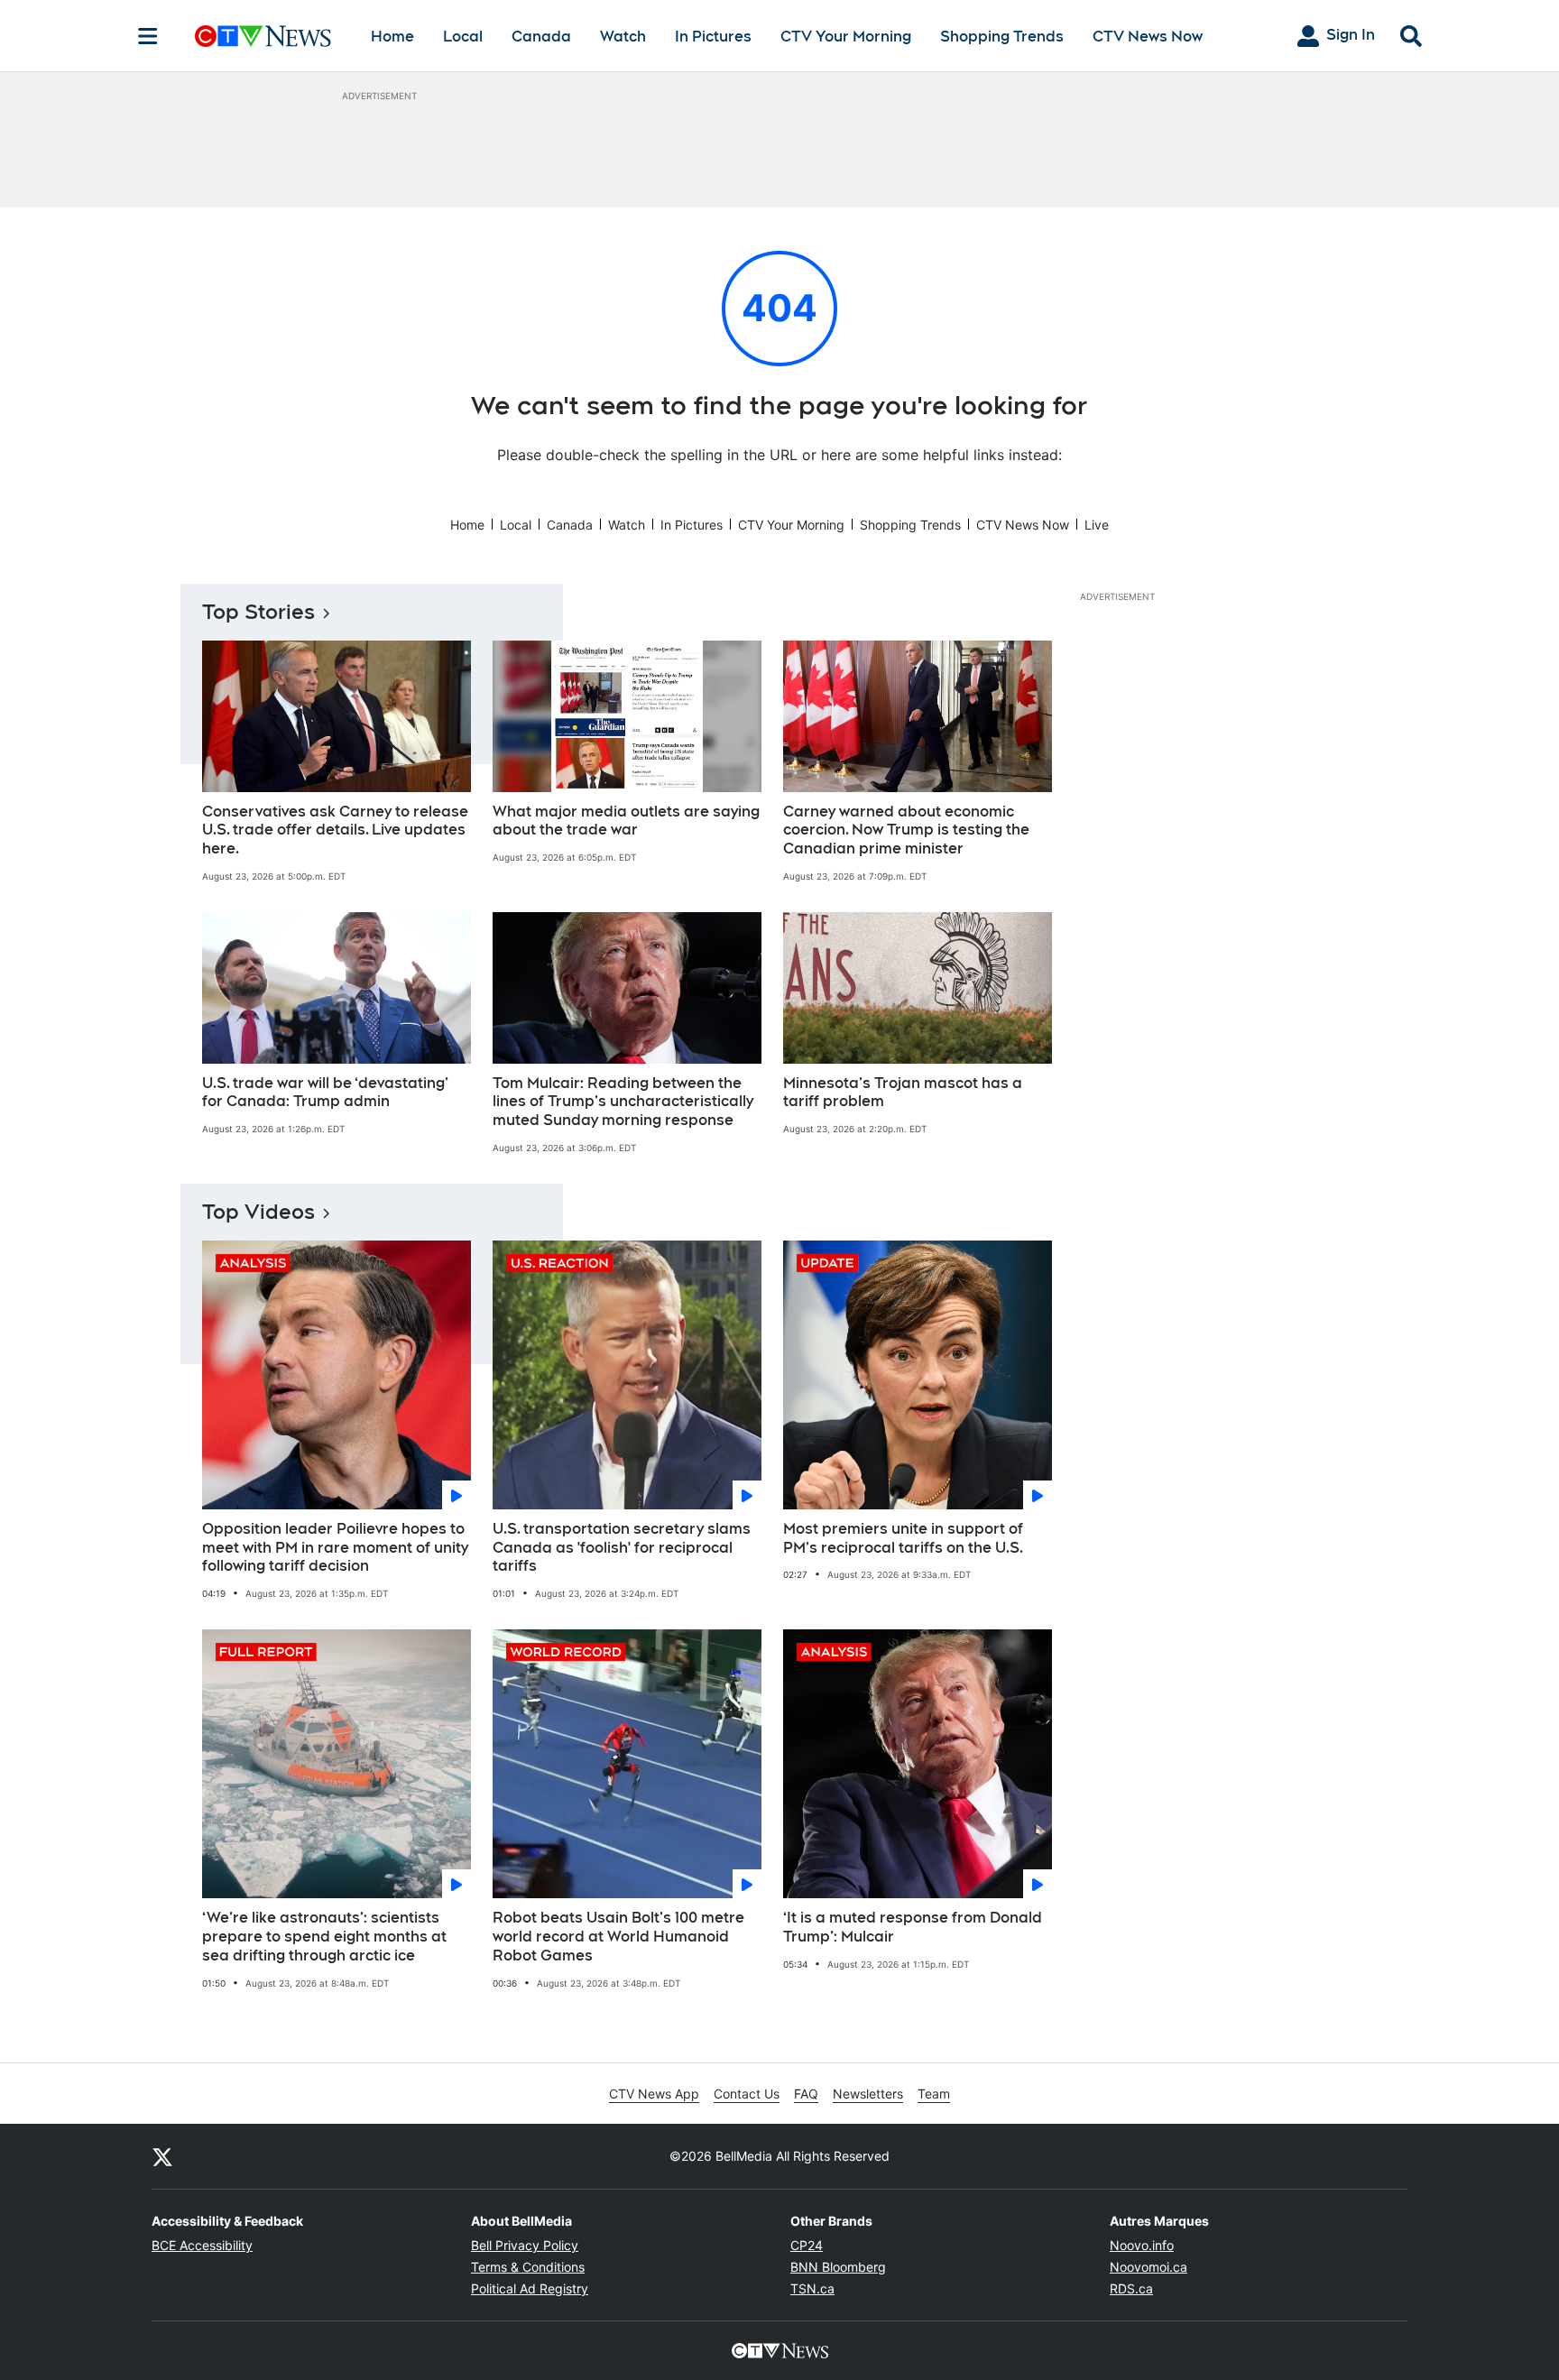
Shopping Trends (1002, 37)
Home (392, 37)
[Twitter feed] (162, 2156)
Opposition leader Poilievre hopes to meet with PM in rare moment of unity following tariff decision (335, 1548)
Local (463, 37)
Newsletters (868, 2094)
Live (1097, 525)
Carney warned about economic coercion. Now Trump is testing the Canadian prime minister (906, 830)
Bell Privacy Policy (525, 2245)
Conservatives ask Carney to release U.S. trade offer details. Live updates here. (335, 830)
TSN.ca (812, 2288)
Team (934, 2094)
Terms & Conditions (528, 2267)
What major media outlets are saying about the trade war (626, 821)
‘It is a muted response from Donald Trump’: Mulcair (913, 1927)
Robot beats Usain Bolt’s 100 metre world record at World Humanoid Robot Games (618, 1937)
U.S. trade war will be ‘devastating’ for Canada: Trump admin (325, 1093)
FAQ (806, 2094)
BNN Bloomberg (838, 2267)
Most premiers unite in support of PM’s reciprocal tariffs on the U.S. (903, 1538)
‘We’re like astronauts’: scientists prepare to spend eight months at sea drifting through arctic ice (324, 1937)
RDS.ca (1131, 2288)
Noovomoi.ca (1148, 2267)
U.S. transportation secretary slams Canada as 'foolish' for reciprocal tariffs (622, 1548)
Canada (541, 37)
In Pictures (713, 37)
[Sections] (148, 36)
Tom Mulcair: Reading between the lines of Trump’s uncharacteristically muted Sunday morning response (623, 1102)
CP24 (807, 2245)
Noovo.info (1142, 2245)
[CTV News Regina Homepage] (263, 36)
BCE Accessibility (202, 2245)
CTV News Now (1148, 37)
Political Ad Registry (530, 2288)
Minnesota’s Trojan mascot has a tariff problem (903, 1093)
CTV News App (654, 2094)
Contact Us (747, 2094)
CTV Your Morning (846, 37)
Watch (623, 37)
